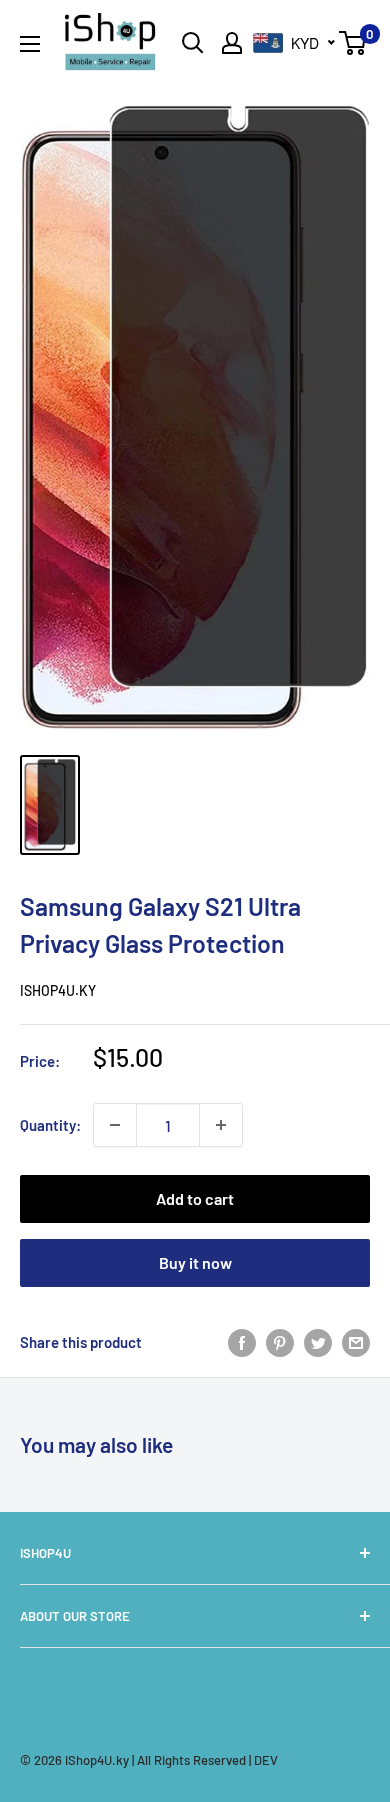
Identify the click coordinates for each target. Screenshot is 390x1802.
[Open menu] (30, 44)
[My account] (232, 43)
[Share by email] (356, 1342)
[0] (353, 43)
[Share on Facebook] (242, 1342)
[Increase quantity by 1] (221, 1125)
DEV (266, 1760)
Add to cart (195, 1198)
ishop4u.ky (58, 990)
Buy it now (195, 1262)
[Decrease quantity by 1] (115, 1125)
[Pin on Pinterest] (280, 1342)
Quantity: (50, 1125)
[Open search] (193, 43)
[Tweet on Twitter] (318, 1342)
